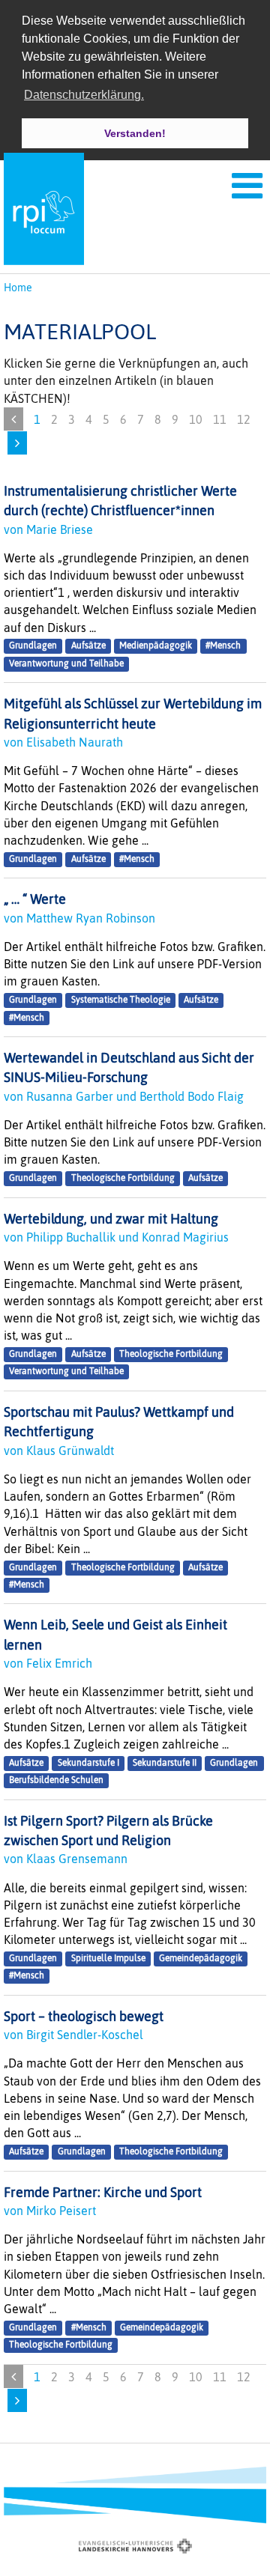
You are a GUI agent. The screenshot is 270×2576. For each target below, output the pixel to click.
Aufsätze (88, 646)
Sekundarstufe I (88, 1763)
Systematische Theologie (121, 1000)
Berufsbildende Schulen (56, 1780)
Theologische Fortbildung (123, 1179)
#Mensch (223, 646)
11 (220, 419)
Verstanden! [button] (135, 133)
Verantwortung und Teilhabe (66, 663)
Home (18, 288)
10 (196, 419)
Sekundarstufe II (165, 1763)
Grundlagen (33, 646)
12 (244, 419)
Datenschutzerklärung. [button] (84, 95)
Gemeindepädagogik (201, 1958)
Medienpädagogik (156, 646)
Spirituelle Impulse (108, 1958)
